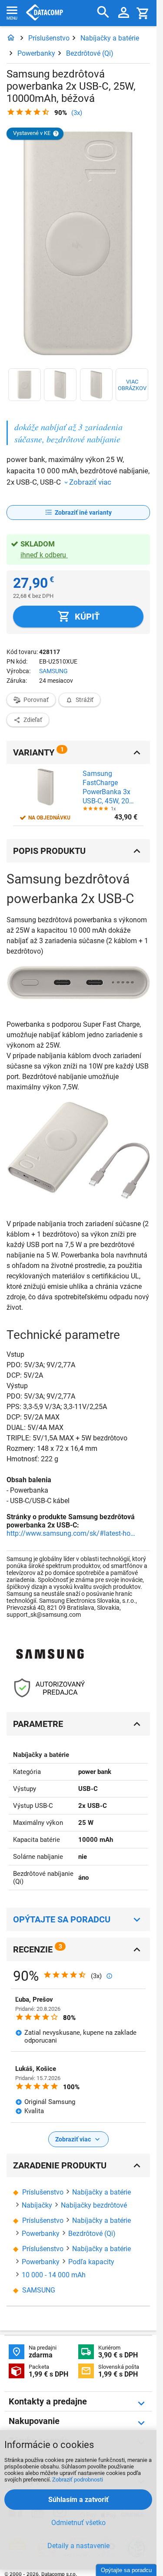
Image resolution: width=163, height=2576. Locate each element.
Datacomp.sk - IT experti (45, 13)
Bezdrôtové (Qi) (90, 53)
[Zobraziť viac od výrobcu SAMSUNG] (50, 1654)
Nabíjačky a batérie (110, 38)
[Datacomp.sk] (11, 38)
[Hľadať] (103, 12)
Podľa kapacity (91, 2262)
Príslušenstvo (49, 38)
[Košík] (143, 13)
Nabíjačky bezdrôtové (94, 2205)
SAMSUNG (53, 671)
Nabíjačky (37, 2205)
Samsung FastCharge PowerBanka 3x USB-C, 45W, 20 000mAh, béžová (108, 787)
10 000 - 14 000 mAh (54, 2275)
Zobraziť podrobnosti (78, 2480)
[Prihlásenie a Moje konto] (124, 13)
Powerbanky (36, 53)
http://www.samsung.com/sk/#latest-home (72, 1533)
